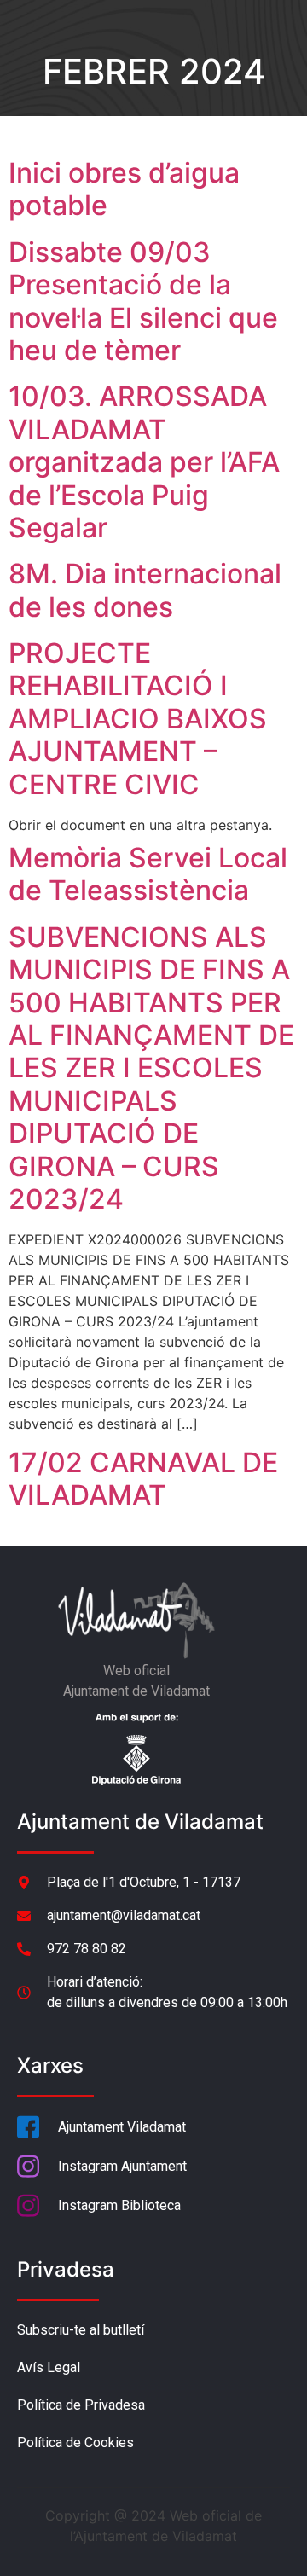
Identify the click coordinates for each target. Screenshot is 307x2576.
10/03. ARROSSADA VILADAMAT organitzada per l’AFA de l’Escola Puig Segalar (144, 462)
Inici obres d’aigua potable (124, 189)
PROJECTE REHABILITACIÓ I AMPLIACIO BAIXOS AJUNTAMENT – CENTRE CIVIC (138, 719)
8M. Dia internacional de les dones (145, 590)
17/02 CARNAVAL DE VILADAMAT (143, 1479)
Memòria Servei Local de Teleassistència (148, 874)
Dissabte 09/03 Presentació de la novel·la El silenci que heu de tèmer (143, 301)
